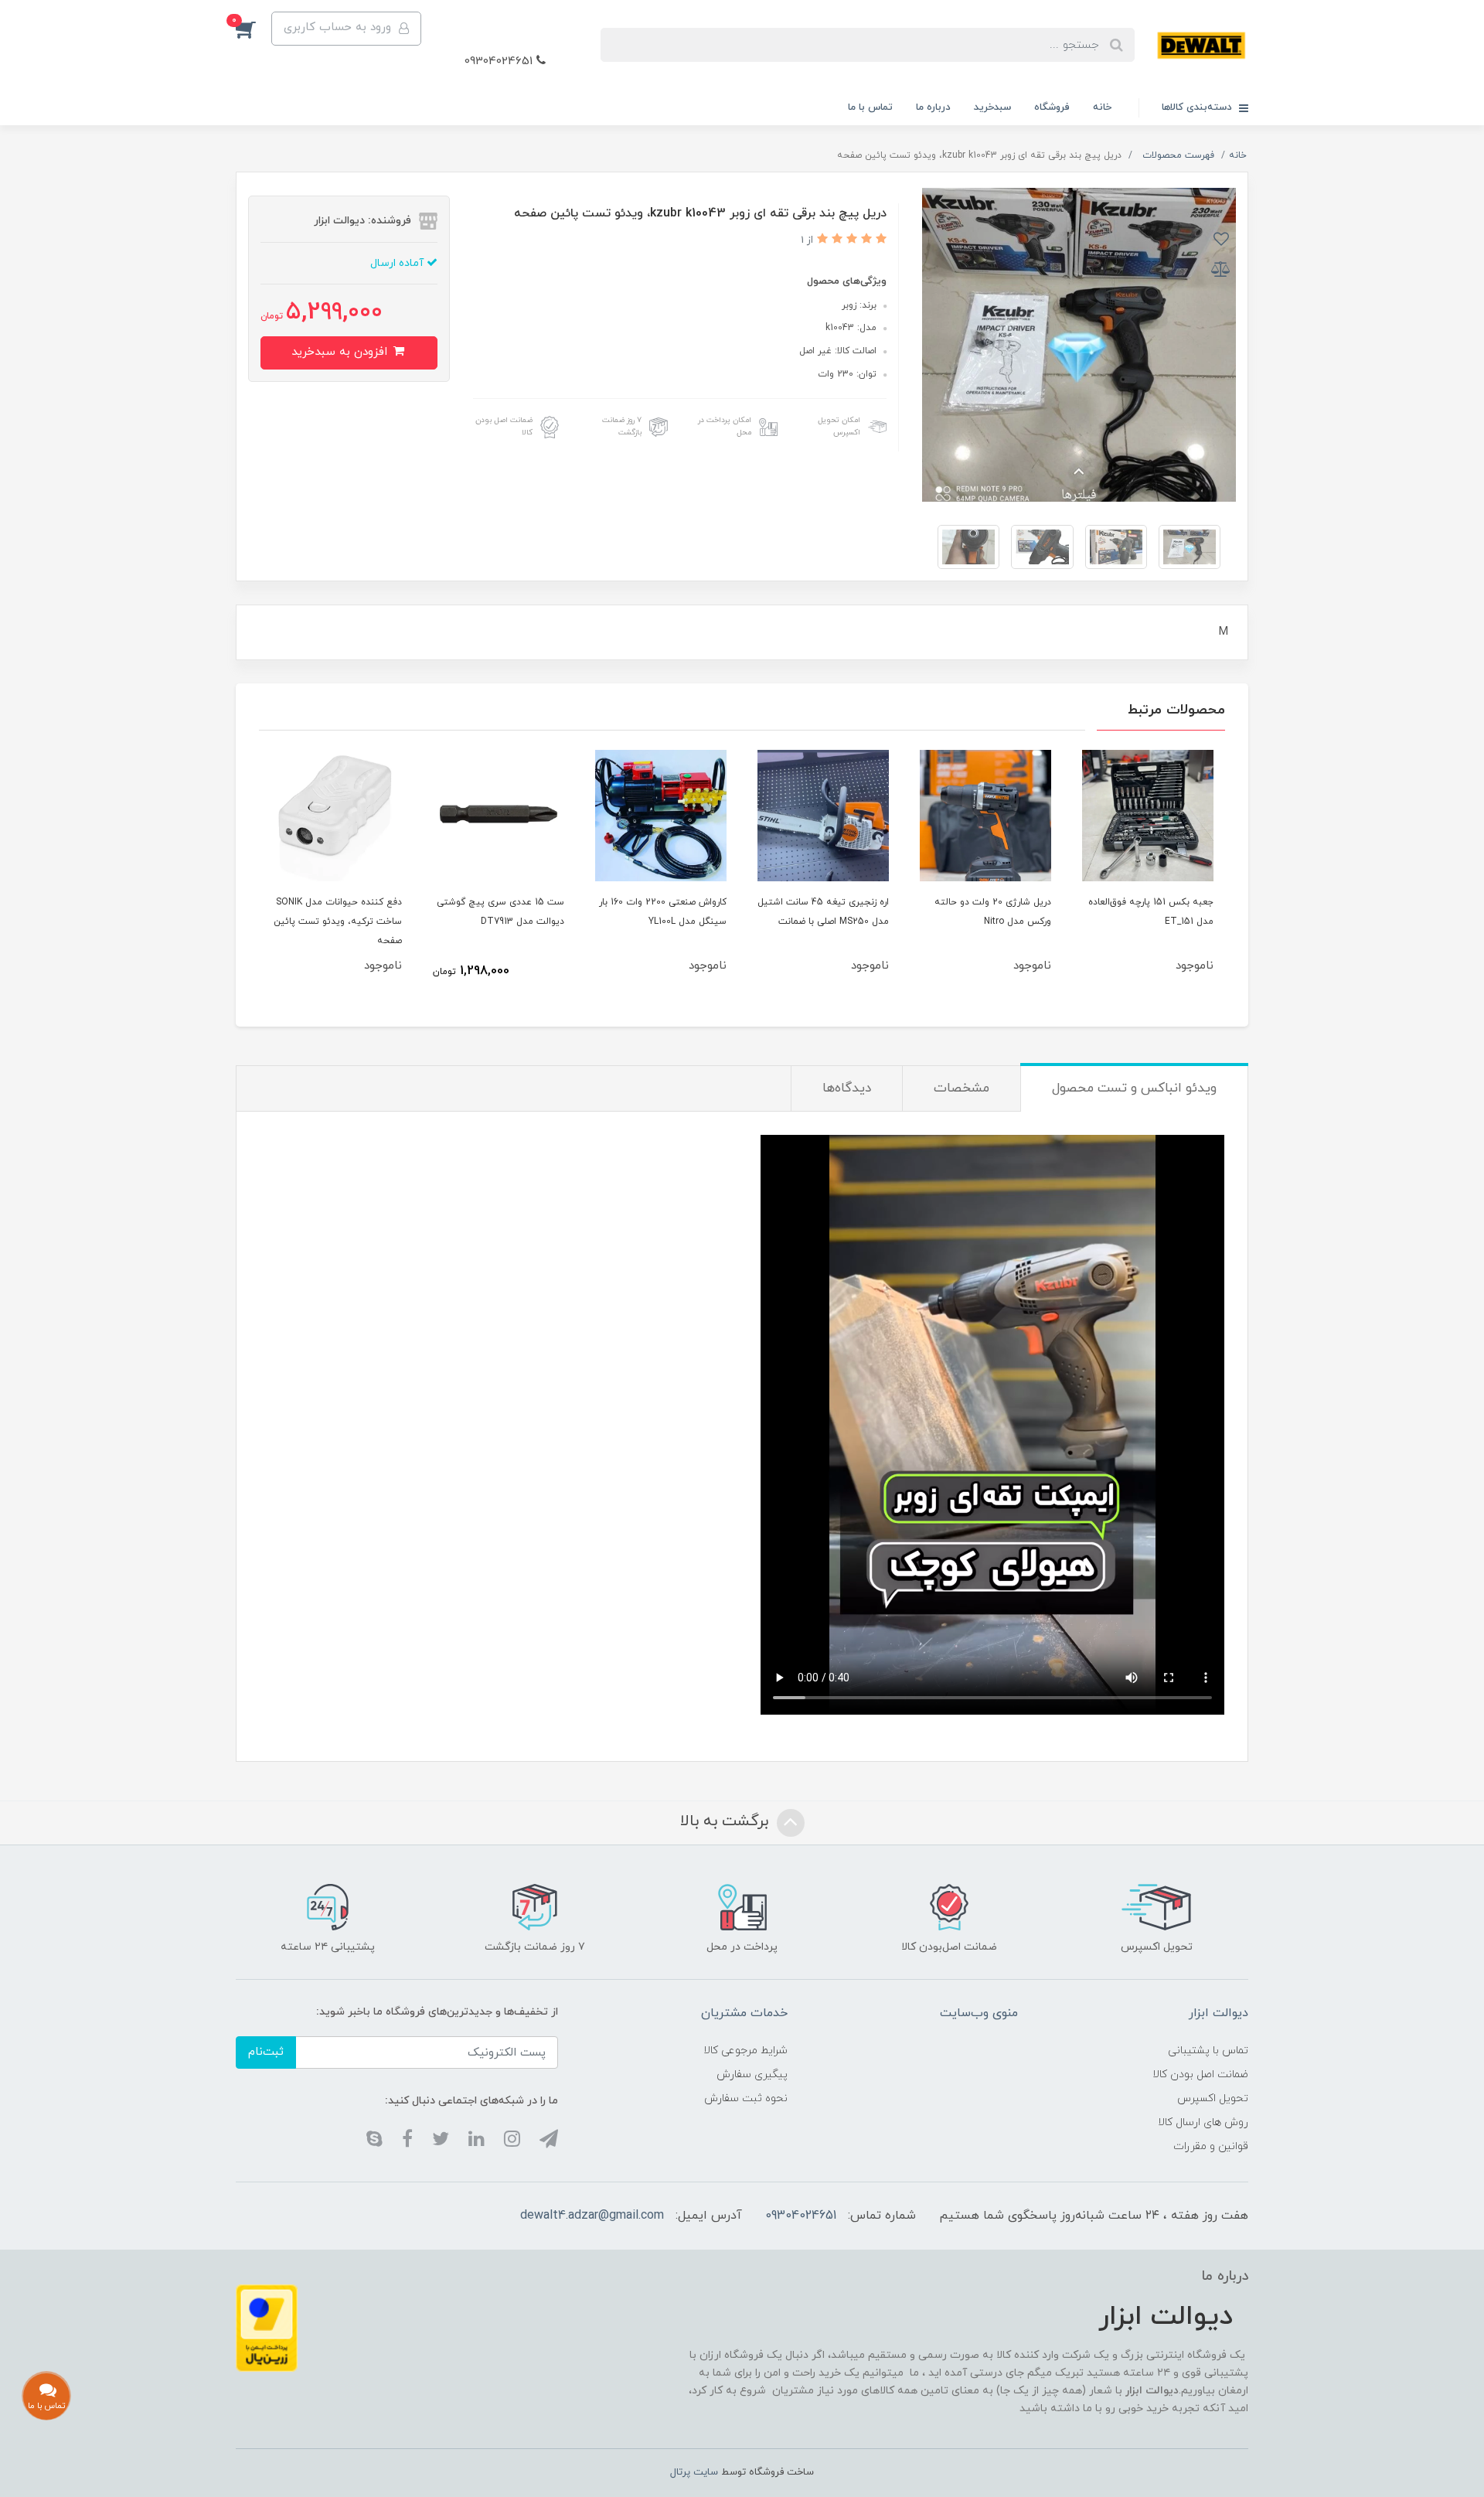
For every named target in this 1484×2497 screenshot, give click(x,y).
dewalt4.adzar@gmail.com (592, 2216)
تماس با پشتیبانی (1208, 2051)
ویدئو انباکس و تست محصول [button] (1134, 1088)
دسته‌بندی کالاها (1198, 107)
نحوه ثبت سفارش (746, 2098)
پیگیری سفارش (752, 2075)
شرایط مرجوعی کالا (745, 2051)
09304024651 (500, 61)
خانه (1102, 107)
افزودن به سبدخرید (341, 352)
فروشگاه (1052, 107)
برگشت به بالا (727, 1821)
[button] (254, 29)
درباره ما (933, 107)
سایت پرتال (694, 2472)
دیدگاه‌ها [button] (847, 1088)
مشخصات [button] (962, 1088)
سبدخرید (992, 107)
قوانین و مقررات (1211, 2146)
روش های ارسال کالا (1203, 2122)
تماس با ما (870, 107)
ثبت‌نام (266, 2052)
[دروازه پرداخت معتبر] (267, 2327)
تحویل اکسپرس (1213, 2098)
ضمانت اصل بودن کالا (1200, 2075)
